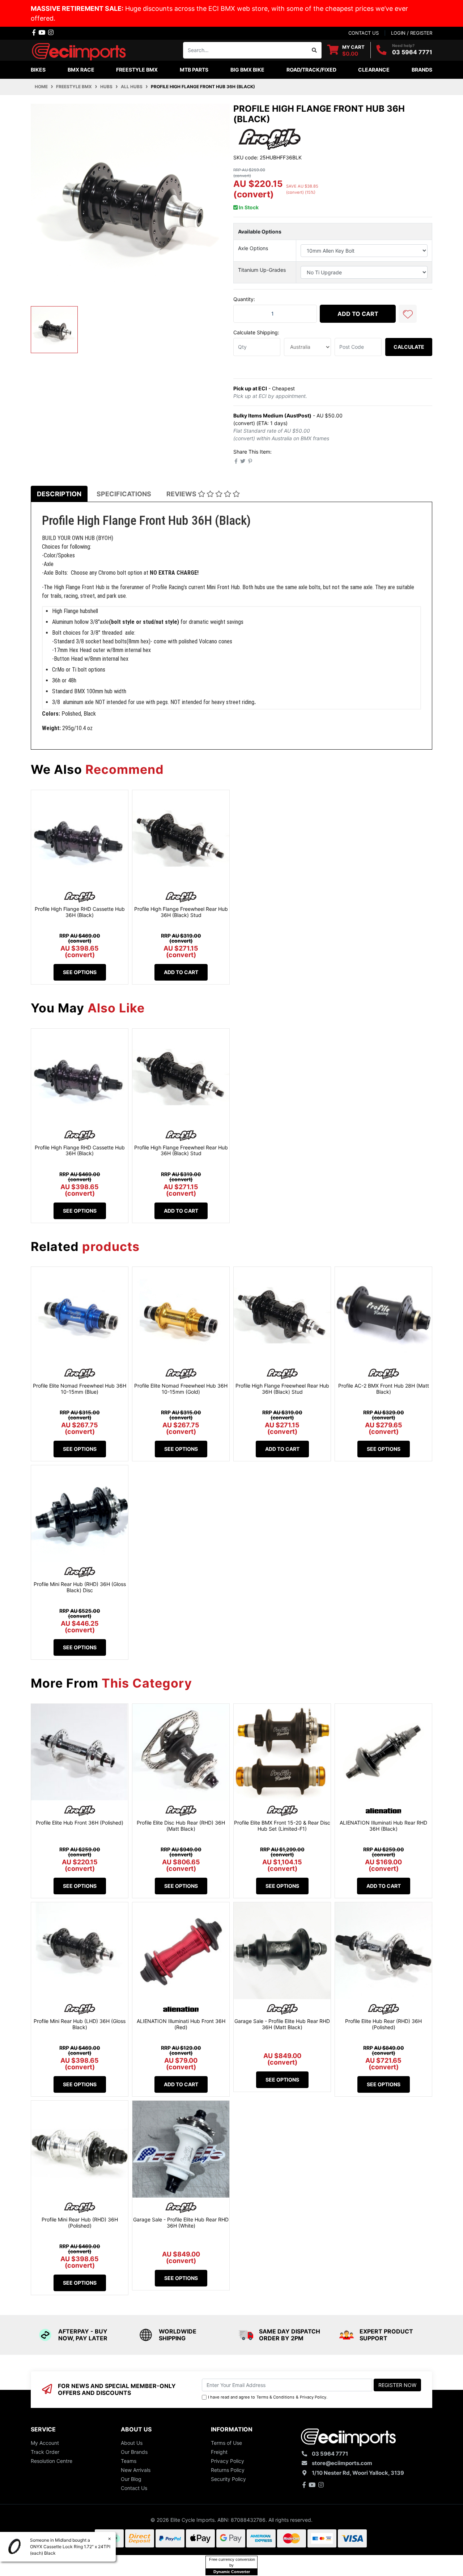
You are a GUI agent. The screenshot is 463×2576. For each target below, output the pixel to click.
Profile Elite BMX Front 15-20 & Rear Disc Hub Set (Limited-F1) (282, 1826)
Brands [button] (422, 70)
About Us (132, 2443)
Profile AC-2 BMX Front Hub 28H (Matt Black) (384, 1389)
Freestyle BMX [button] (137, 70)
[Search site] (315, 50)
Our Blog (131, 2479)
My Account (45, 2443)
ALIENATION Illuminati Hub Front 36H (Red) (181, 2024)
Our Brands (134, 2452)
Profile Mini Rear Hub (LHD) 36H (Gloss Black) (80, 2024)
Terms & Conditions (275, 2397)
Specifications (124, 494)
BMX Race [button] (81, 70)
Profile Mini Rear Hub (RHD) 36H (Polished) (80, 2223)
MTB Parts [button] (194, 70)
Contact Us (134, 2488)
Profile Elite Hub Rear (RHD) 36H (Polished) (383, 2024)
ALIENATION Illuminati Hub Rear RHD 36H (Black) (383, 1826)
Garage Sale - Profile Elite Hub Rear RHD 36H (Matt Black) (282, 2024)
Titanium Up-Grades (262, 270)
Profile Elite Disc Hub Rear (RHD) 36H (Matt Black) (181, 1826)
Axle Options (253, 248)
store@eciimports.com (342, 2463)
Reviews (182, 494)
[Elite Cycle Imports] (80, 49)
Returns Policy (228, 2470)
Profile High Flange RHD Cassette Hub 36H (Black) (80, 912)
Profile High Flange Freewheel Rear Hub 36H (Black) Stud (181, 912)
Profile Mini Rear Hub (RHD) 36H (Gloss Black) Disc (80, 1587)
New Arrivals (136, 2470)
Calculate (409, 347)
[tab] (59, 494)
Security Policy (228, 2479)
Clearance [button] (374, 70)
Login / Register (412, 33)
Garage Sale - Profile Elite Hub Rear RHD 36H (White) (181, 2223)
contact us (364, 33)
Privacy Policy (313, 2397)
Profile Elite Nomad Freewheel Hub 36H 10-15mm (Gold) (181, 1389)
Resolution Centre (52, 2461)
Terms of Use (226, 2443)
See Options (80, 972)
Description (59, 494)
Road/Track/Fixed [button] (311, 70)
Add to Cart (358, 314)
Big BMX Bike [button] (247, 70)
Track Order (45, 2452)
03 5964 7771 (412, 52)
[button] (408, 314)
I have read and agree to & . (268, 2397)
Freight (219, 2452)
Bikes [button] (38, 70)
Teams (129, 2461)
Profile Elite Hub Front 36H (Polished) (80, 1823)
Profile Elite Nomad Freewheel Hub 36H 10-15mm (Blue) (80, 1389)
